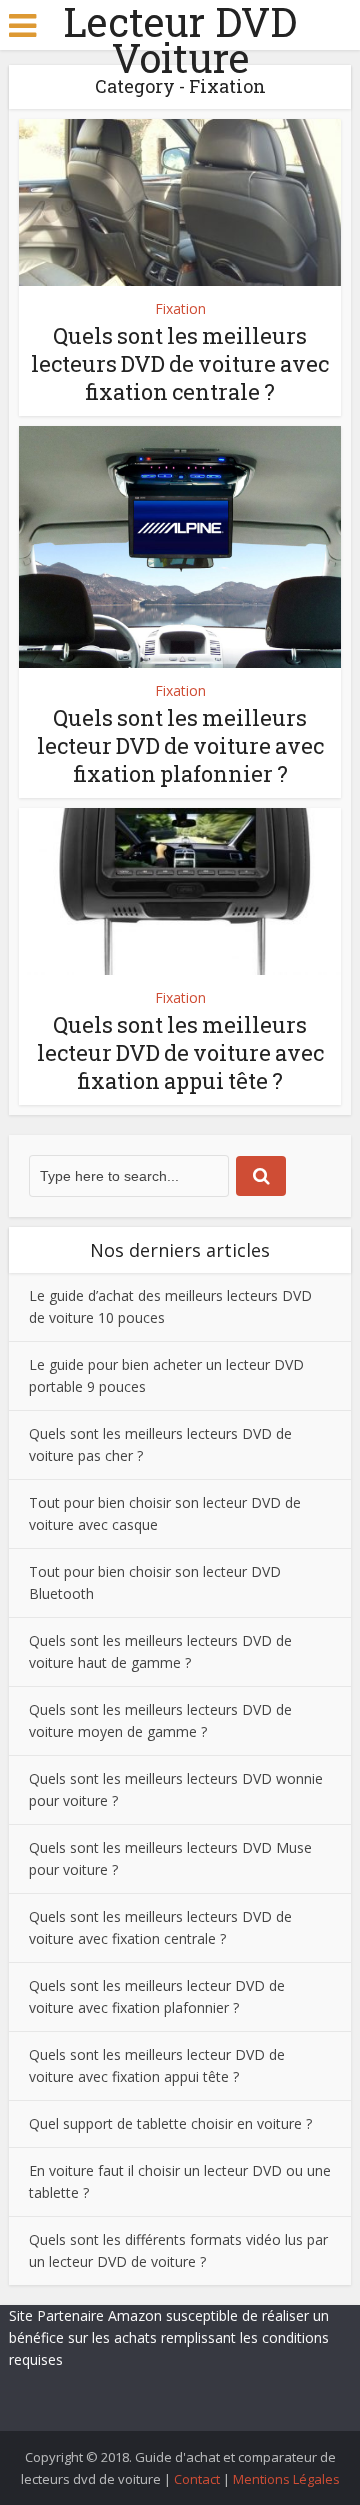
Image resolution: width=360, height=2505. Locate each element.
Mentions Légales (286, 2479)
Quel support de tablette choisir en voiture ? (170, 2123)
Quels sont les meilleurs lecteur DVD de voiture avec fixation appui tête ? (180, 1052)
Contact (197, 2479)
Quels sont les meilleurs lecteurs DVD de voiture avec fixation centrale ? (180, 363)
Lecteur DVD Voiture (180, 40)
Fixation (180, 308)
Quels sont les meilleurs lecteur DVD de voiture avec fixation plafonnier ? (180, 745)
